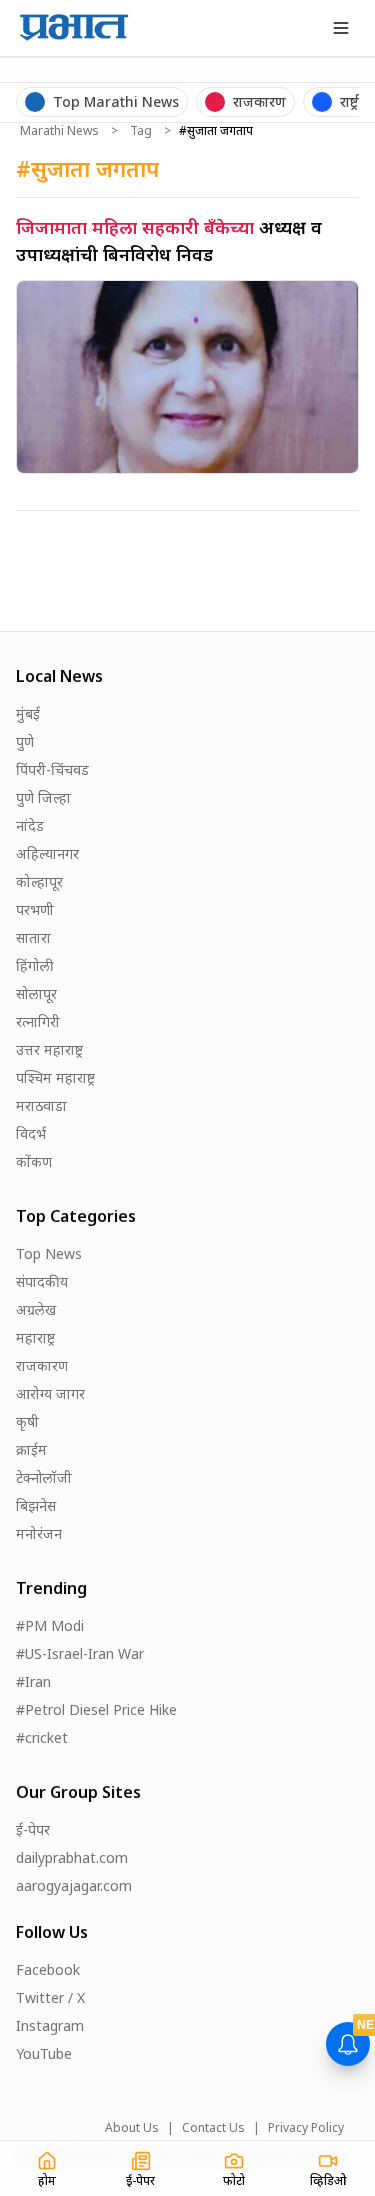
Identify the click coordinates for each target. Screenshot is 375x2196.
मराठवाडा (41, 1105)
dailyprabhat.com (72, 1857)
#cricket (42, 1737)
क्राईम (31, 1449)
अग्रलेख (36, 1309)
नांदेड (30, 825)
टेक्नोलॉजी (44, 1477)
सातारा (33, 937)
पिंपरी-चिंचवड (52, 769)
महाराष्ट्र (35, 1337)
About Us (132, 2128)
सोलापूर (36, 993)
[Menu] (341, 28)
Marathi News (59, 131)
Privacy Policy (306, 2128)
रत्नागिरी (38, 1021)
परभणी (35, 909)
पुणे (25, 741)
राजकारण (42, 1365)
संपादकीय (42, 1281)
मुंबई (28, 713)
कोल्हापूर (39, 881)
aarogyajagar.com (74, 1885)
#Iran (33, 1681)
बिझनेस (36, 1505)
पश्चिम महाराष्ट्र (55, 1077)
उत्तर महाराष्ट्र (49, 1049)
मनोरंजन (39, 1533)
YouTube (44, 2053)
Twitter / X (50, 1997)
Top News (49, 1253)
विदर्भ (31, 1133)
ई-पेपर (33, 1829)
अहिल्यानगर (47, 853)
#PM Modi (50, 1625)
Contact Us (213, 2128)
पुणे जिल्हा (43, 797)
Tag (141, 131)
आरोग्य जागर (50, 1393)
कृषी (27, 1421)
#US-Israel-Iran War (80, 1653)
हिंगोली (35, 965)
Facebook (48, 1969)
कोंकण (34, 1161)
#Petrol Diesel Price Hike (96, 1709)
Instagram (50, 2025)
